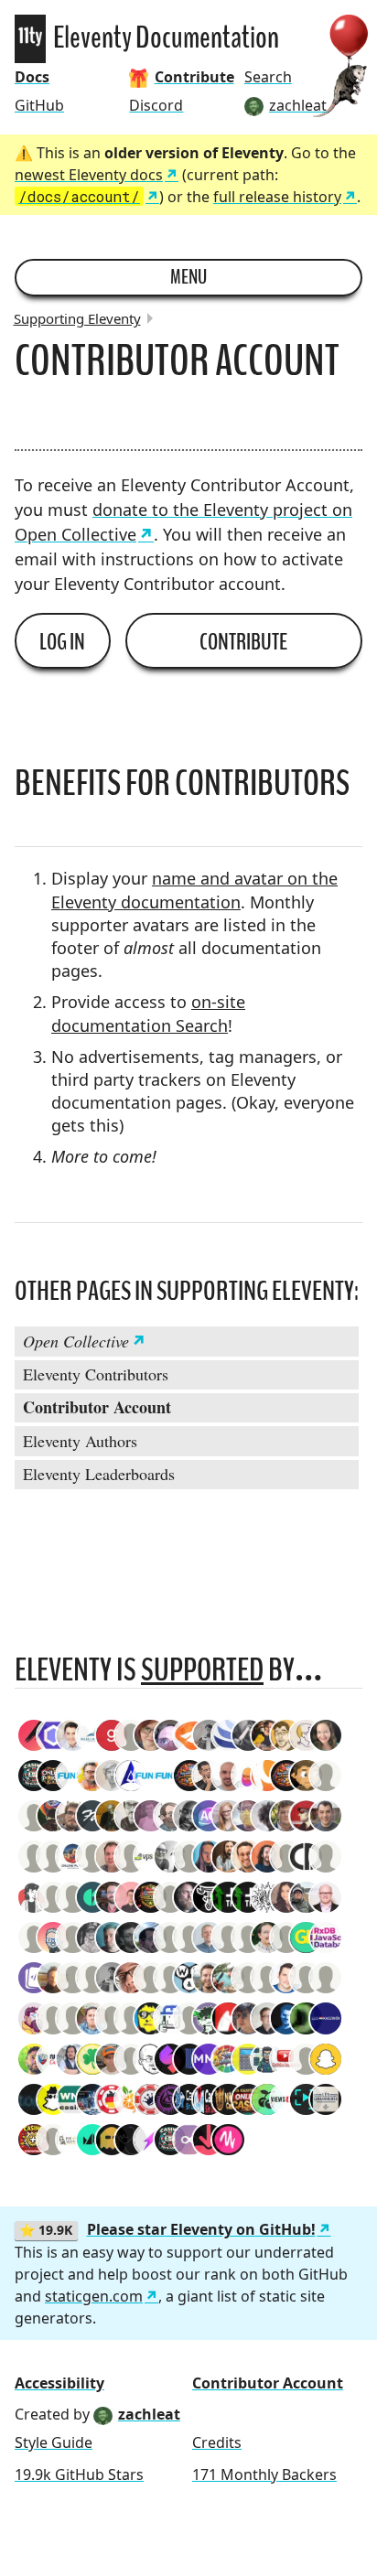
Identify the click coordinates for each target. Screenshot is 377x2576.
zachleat (149, 2414)
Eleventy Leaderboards (99, 1474)
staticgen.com (94, 2296)
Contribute (243, 642)
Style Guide (54, 2442)
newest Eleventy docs (89, 175)
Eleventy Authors (80, 1441)
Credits (217, 2442)
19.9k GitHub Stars (79, 2474)
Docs (32, 77)
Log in (62, 642)
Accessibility (59, 2383)
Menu (188, 277)
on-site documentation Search (148, 1013)
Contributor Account (97, 1407)
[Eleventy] (30, 39)
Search (268, 77)
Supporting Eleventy (77, 318)
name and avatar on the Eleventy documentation (194, 890)
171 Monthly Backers (264, 2474)
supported (202, 1670)
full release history (277, 197)
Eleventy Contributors (96, 1374)
